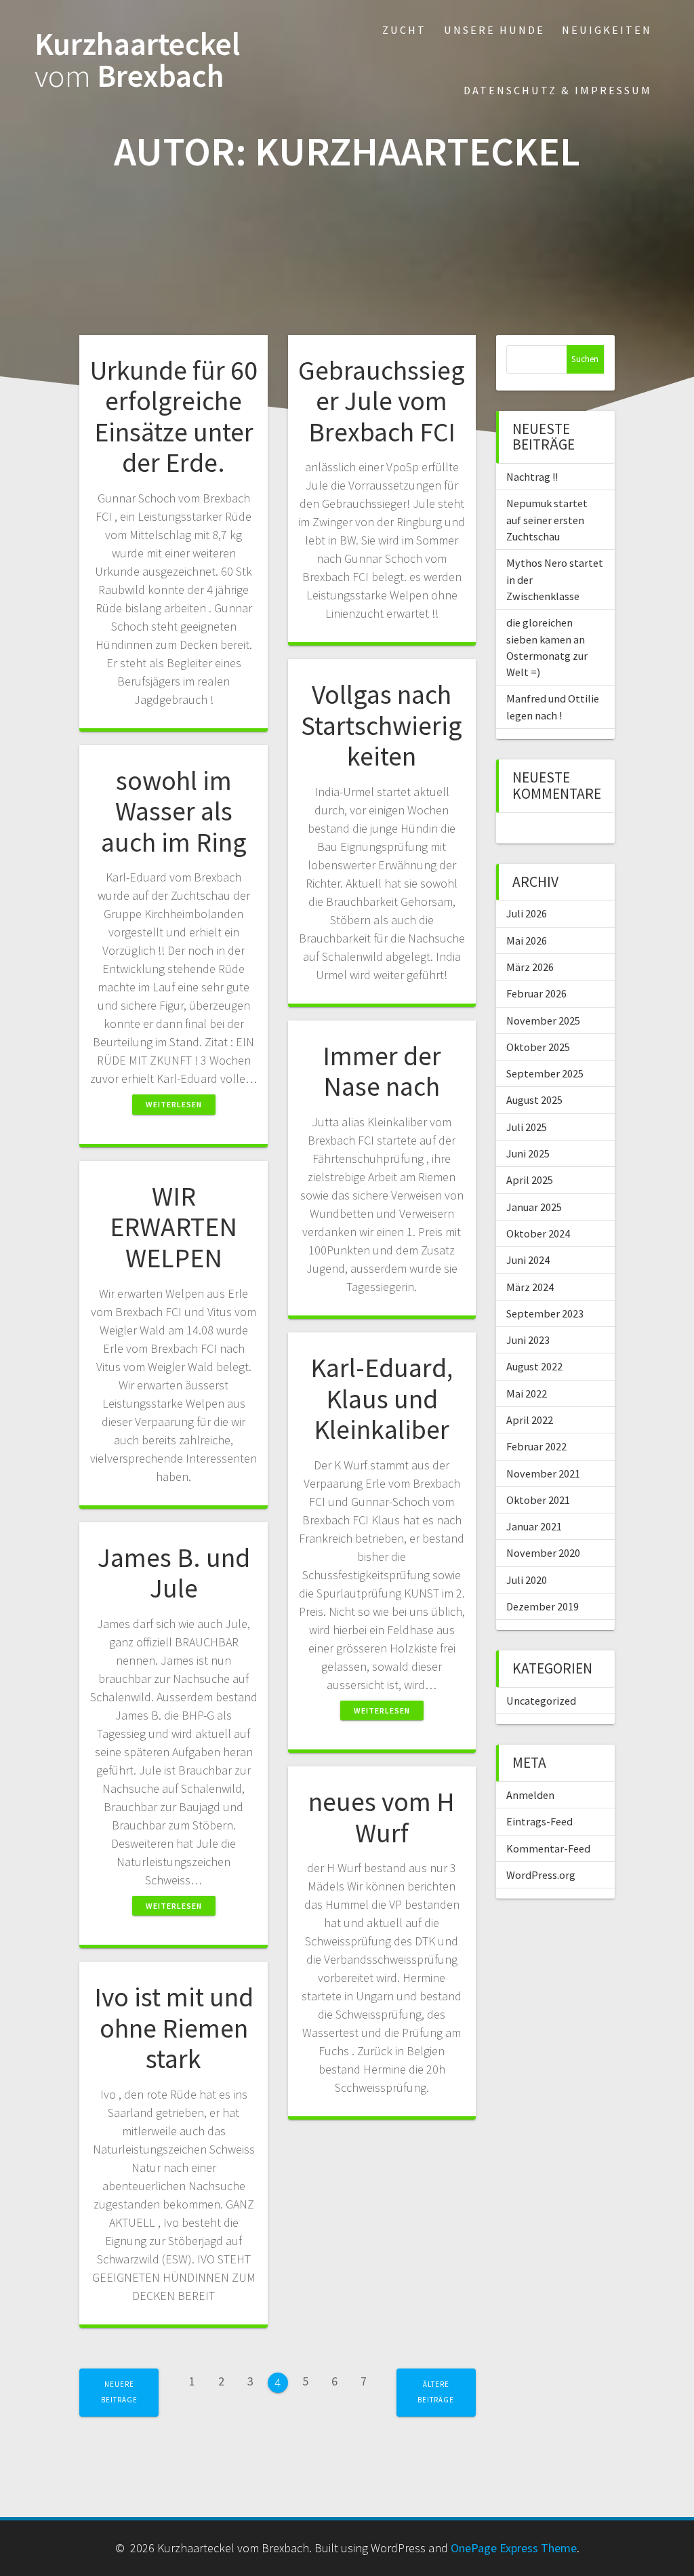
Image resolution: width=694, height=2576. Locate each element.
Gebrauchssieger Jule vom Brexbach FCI (382, 401)
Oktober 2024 (538, 1233)
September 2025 (545, 1073)
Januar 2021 (534, 1526)
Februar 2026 (536, 993)
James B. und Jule (174, 1573)
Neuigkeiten (607, 30)
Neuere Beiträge (119, 2392)
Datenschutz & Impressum (558, 90)
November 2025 (543, 1021)
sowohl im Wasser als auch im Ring (174, 811)
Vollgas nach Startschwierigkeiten (382, 725)
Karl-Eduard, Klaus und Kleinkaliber (382, 1399)
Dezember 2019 (543, 1606)
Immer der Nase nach (382, 1071)
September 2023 (545, 1313)
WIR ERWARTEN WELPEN (173, 1227)
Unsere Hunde (494, 30)
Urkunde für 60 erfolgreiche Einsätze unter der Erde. (174, 417)
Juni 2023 (528, 1340)
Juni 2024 (528, 1260)
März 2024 (530, 1287)
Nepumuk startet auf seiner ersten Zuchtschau (547, 520)
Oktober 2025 (538, 1047)
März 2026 (530, 967)
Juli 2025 (527, 1127)
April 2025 (530, 1180)
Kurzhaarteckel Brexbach (137, 60)
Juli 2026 (527, 913)
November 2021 (543, 1473)
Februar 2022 (536, 1446)
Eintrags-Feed (539, 1821)
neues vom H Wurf (382, 1817)
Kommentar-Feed (548, 1848)
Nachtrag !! (532, 477)
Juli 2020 (527, 1580)
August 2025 (534, 1100)
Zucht (404, 30)
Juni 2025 (528, 1153)
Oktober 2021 (538, 1500)
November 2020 (543, 1553)
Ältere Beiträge (436, 2392)
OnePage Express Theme (514, 2548)
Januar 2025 (534, 1207)
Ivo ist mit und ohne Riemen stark (174, 2028)
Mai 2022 (527, 1393)
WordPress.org (541, 1875)
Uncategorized (541, 1701)
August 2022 (534, 1366)
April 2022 (530, 1420)
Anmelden (530, 1795)
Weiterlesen (174, 1104)
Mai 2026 (527, 940)
